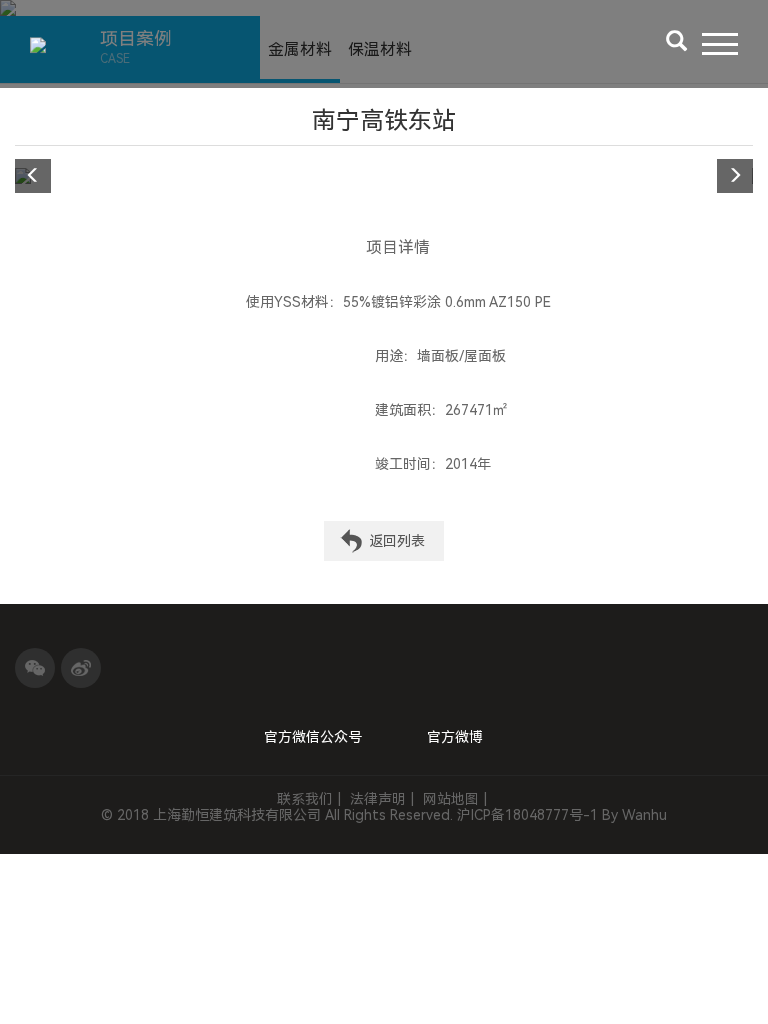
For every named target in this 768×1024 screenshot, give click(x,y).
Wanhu (644, 815)
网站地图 (451, 799)
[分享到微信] (35, 668)
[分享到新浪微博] (81, 668)
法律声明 (378, 799)
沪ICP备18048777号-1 (527, 815)
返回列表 (397, 541)
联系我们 (305, 799)
